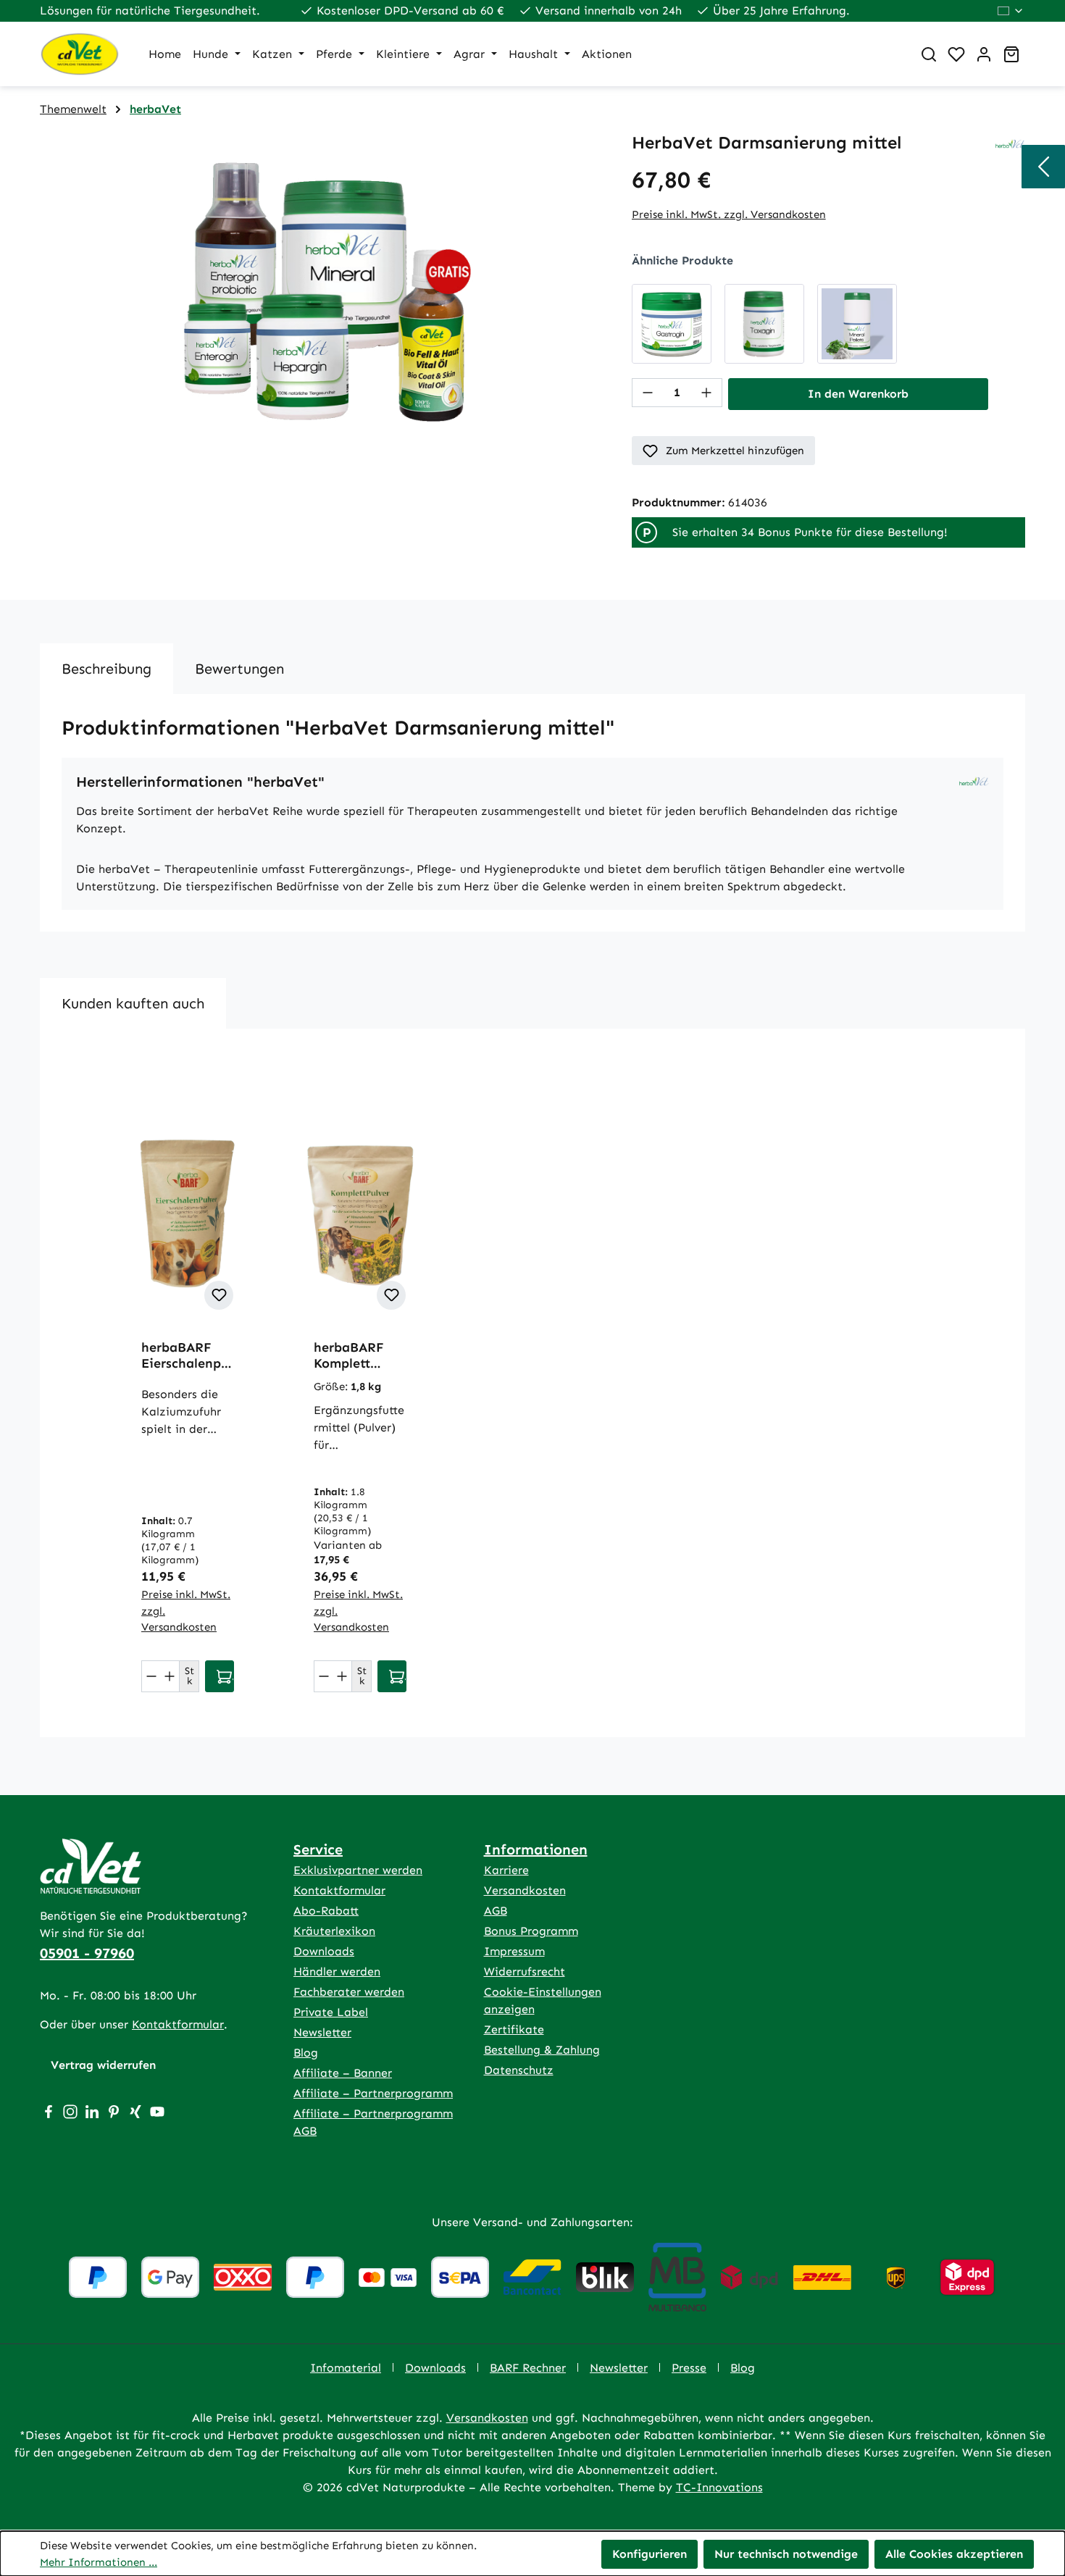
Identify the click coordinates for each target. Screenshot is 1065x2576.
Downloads (324, 1951)
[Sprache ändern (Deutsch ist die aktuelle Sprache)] (1011, 11)
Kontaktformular (178, 2024)
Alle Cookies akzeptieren (954, 2554)
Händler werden (337, 1971)
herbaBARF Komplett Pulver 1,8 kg (354, 1355)
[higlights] (1043, 167)
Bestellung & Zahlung (542, 2050)
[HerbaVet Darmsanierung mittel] (321, 288)
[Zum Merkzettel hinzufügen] (219, 1295)
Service (318, 1849)
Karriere (506, 1870)
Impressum (514, 1951)
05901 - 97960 (87, 1953)
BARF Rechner (528, 2368)
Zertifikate (514, 2029)
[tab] (106, 669)
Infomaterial (346, 2368)
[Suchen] (929, 54)
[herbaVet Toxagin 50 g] (764, 324)
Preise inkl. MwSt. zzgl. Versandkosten (729, 214)
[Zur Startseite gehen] (80, 54)
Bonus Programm (531, 1931)
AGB (496, 1911)
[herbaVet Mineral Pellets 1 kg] (857, 324)
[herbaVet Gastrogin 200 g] (672, 324)
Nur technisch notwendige (786, 2554)
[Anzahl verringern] (648, 393)
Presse (689, 2368)
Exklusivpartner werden (358, 1870)
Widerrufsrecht (525, 1971)
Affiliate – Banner (343, 2073)
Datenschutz (519, 2070)
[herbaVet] (1010, 143)
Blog (306, 2053)
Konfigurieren (650, 2554)
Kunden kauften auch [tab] (133, 1003)
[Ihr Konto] (984, 54)
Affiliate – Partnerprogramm (373, 2093)
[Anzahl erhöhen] (706, 393)
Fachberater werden (349, 1992)
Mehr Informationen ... (99, 2562)
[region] (321, 288)
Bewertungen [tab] (239, 669)
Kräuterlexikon (334, 1931)
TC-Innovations (719, 2487)
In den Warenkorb (858, 394)
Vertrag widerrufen (103, 2065)
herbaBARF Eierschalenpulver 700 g (187, 1355)
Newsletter (322, 2032)
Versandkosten (525, 1890)
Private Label (331, 2012)
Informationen (536, 1849)
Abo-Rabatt (326, 1911)
